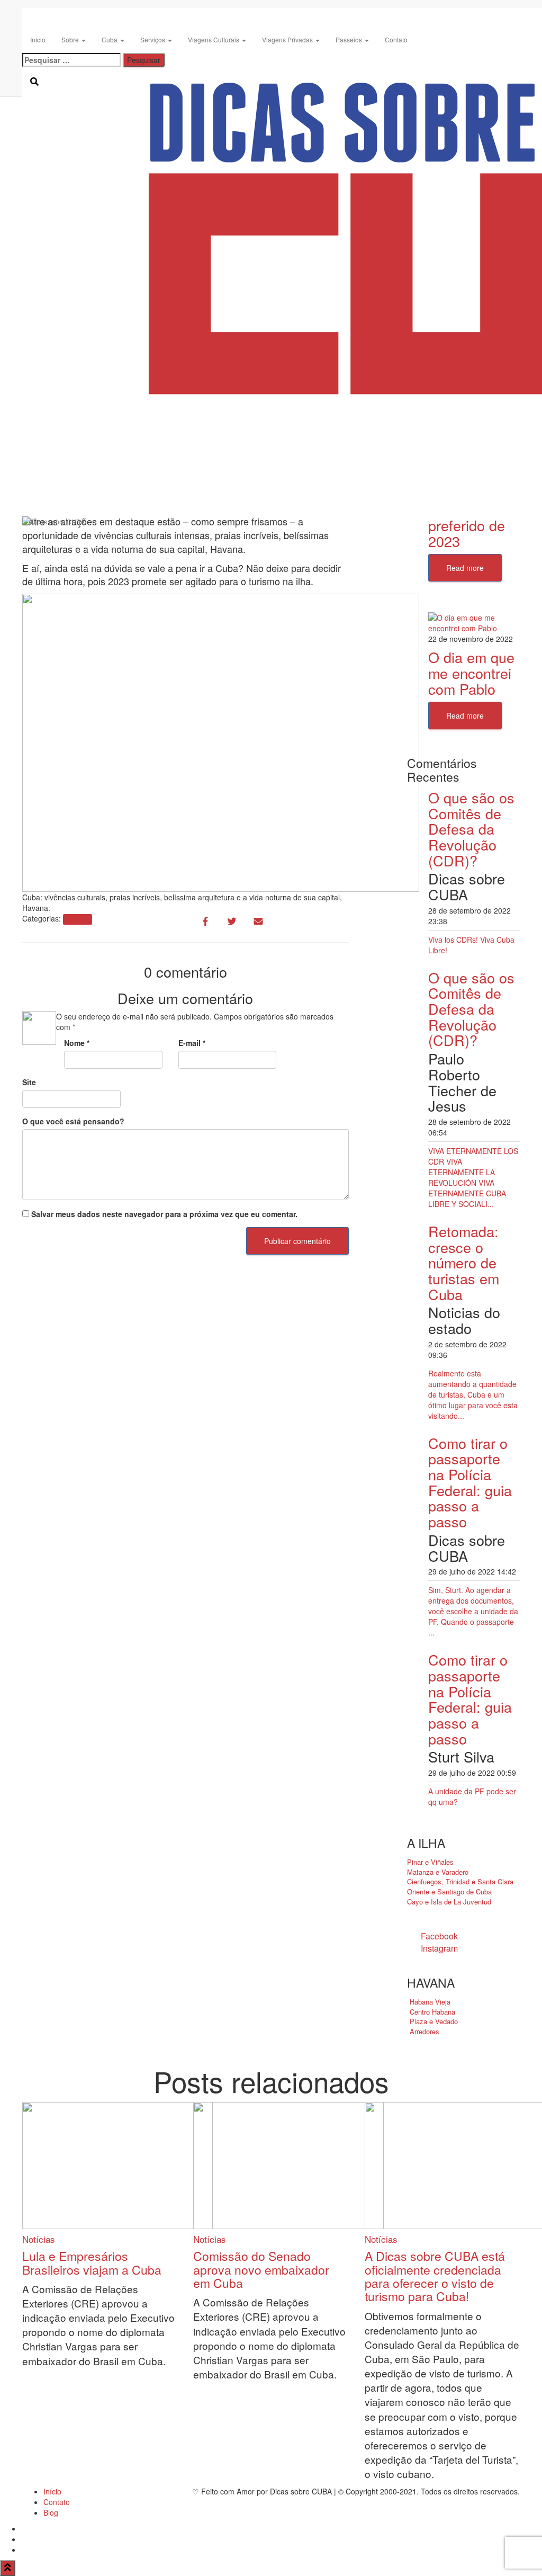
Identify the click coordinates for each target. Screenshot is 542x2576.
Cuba (110, 39)
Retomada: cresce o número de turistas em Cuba (464, 1263)
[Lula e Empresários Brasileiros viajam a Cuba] (118, 2164)
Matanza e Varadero (438, 1872)
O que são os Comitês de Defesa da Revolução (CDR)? (471, 829)
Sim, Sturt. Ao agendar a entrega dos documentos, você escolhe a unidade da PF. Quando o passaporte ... (473, 1611)
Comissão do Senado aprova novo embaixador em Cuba (261, 2269)
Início (38, 39)
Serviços (153, 39)
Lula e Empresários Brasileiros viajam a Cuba (92, 2262)
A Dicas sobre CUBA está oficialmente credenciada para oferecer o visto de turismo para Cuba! (435, 2276)
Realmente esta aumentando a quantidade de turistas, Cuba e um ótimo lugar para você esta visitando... (473, 1394)
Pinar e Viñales (430, 1862)
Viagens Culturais (214, 39)
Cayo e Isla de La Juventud (449, 1902)
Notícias (77, 919)
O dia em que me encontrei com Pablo (471, 673)
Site (29, 1082)
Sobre (71, 39)
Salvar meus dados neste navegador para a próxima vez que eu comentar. (164, 1214)
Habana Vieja (430, 2002)
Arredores (424, 2031)
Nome (77, 1043)
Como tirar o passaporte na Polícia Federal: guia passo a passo (470, 1482)
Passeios (350, 39)
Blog (51, 2512)
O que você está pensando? (73, 1121)
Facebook (439, 1936)
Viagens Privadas (288, 39)
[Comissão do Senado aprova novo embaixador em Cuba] (288, 2164)
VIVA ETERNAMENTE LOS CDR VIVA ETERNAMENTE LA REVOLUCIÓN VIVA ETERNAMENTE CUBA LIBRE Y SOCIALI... (473, 1177)
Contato (396, 39)
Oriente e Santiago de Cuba (449, 1891)
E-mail (192, 1043)
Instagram (439, 1948)
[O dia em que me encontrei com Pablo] (474, 622)
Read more (465, 568)
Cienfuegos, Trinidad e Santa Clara (460, 1881)
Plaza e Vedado (434, 2021)
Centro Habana (432, 2012)
